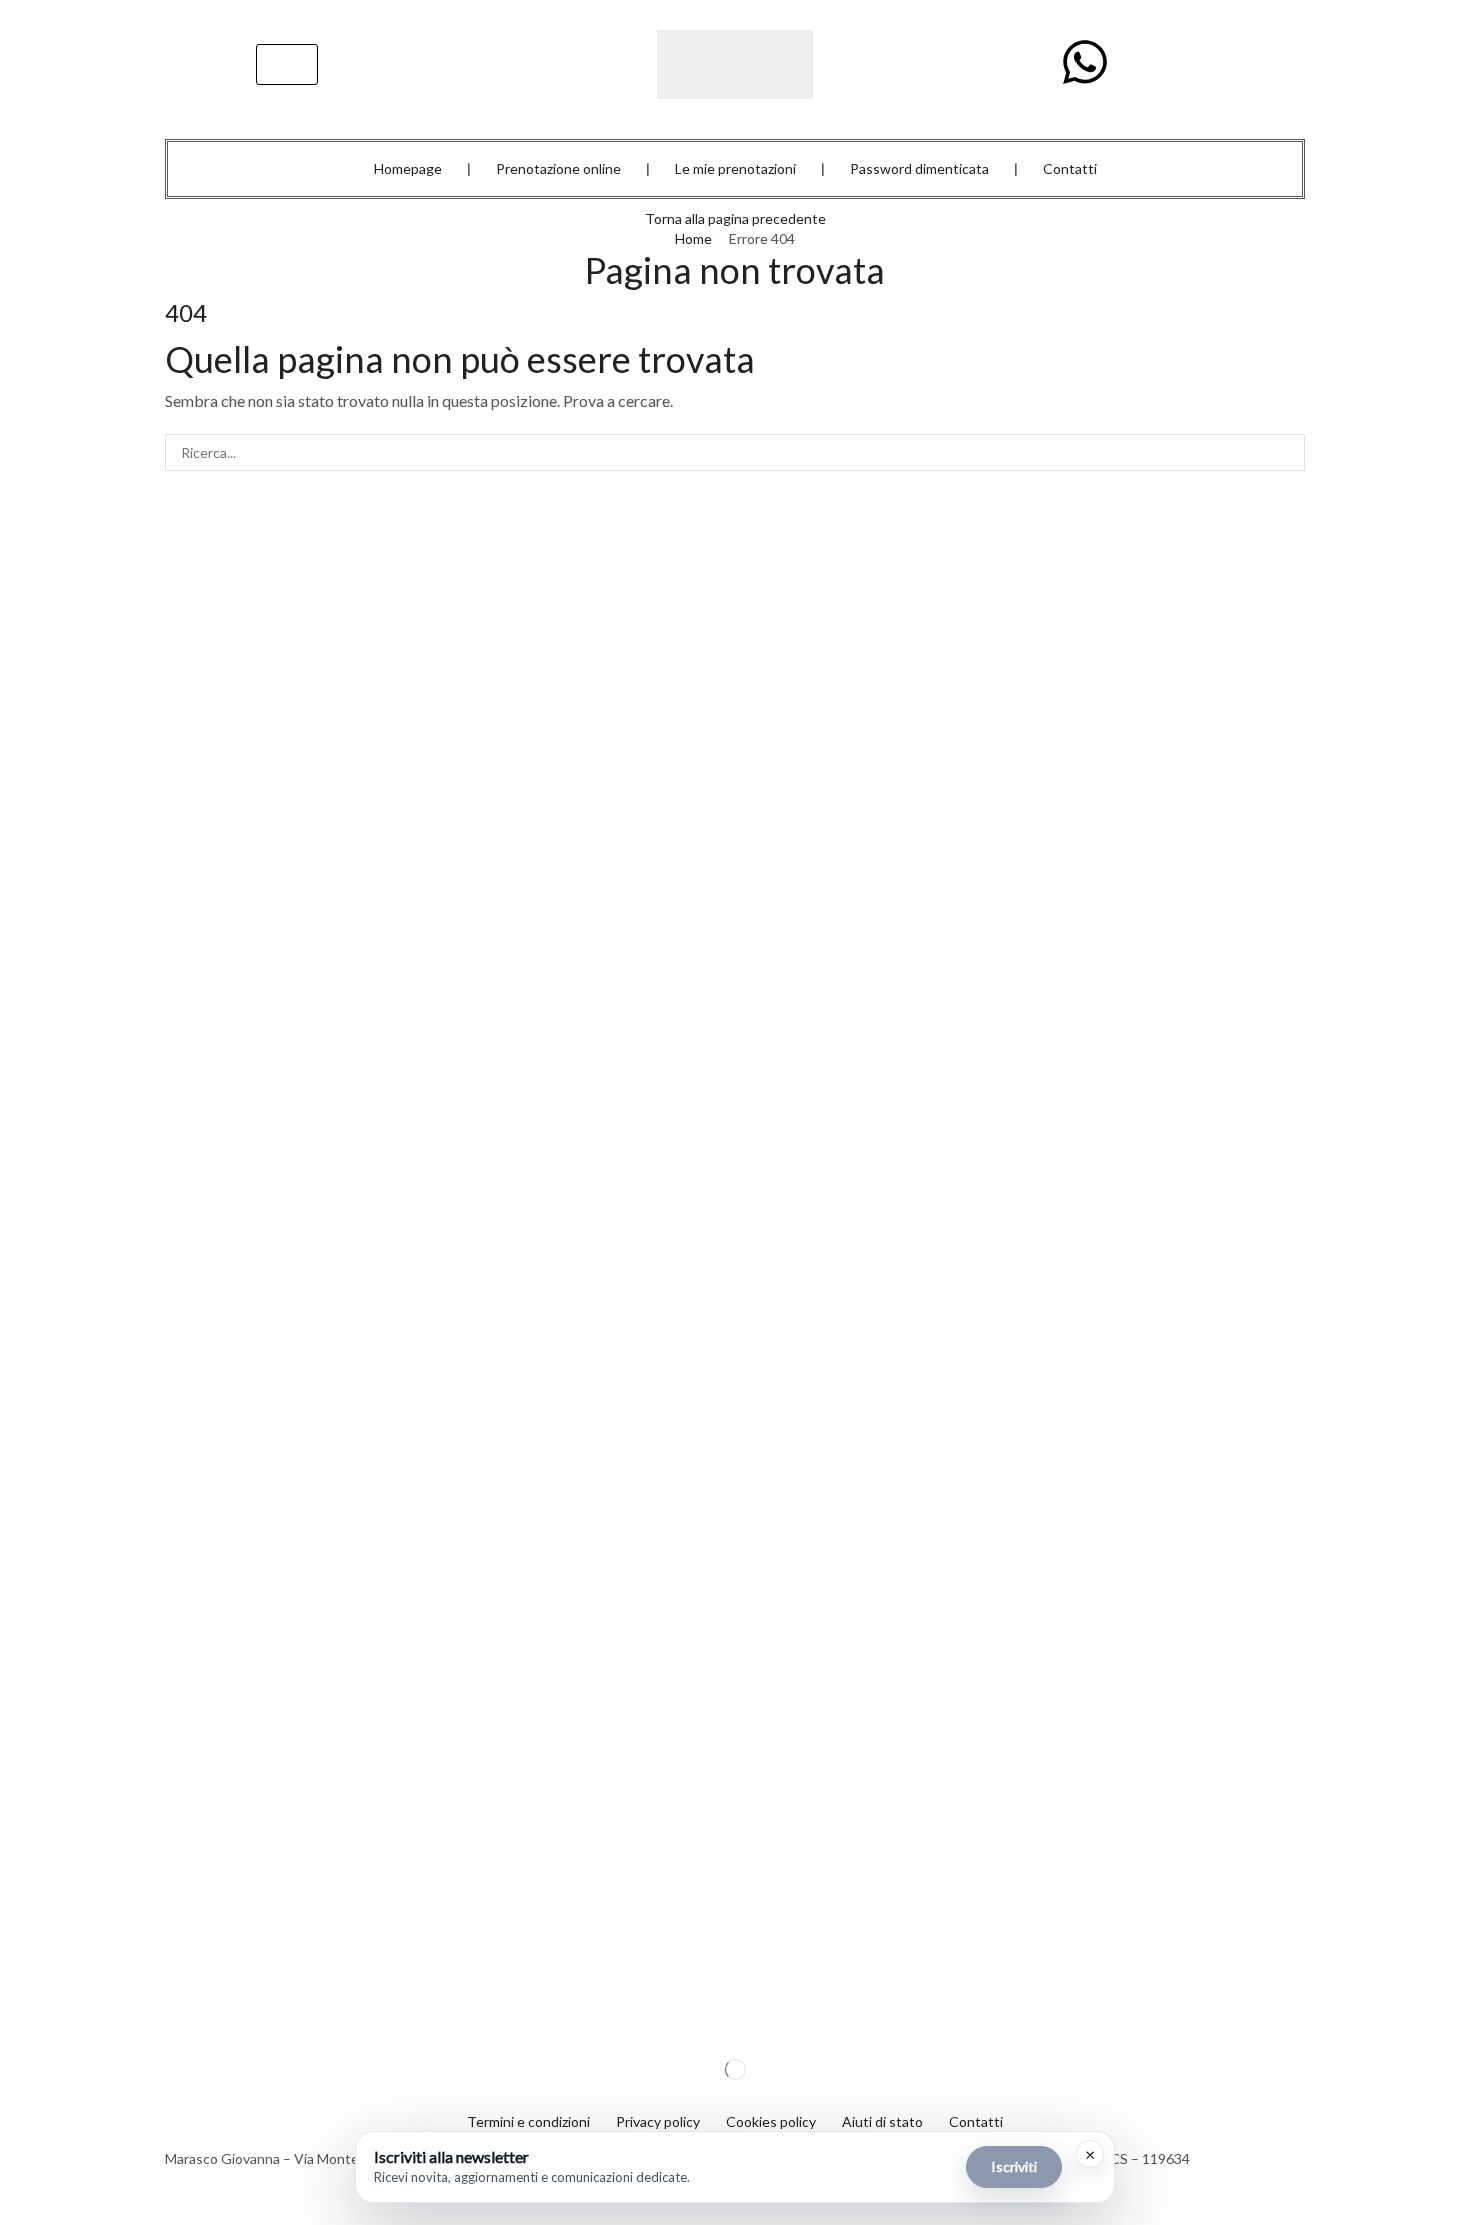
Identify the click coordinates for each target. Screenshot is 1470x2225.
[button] (287, 64)
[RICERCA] (1286, 452)
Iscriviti (1014, 2166)
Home (693, 238)
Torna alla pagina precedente (735, 218)
